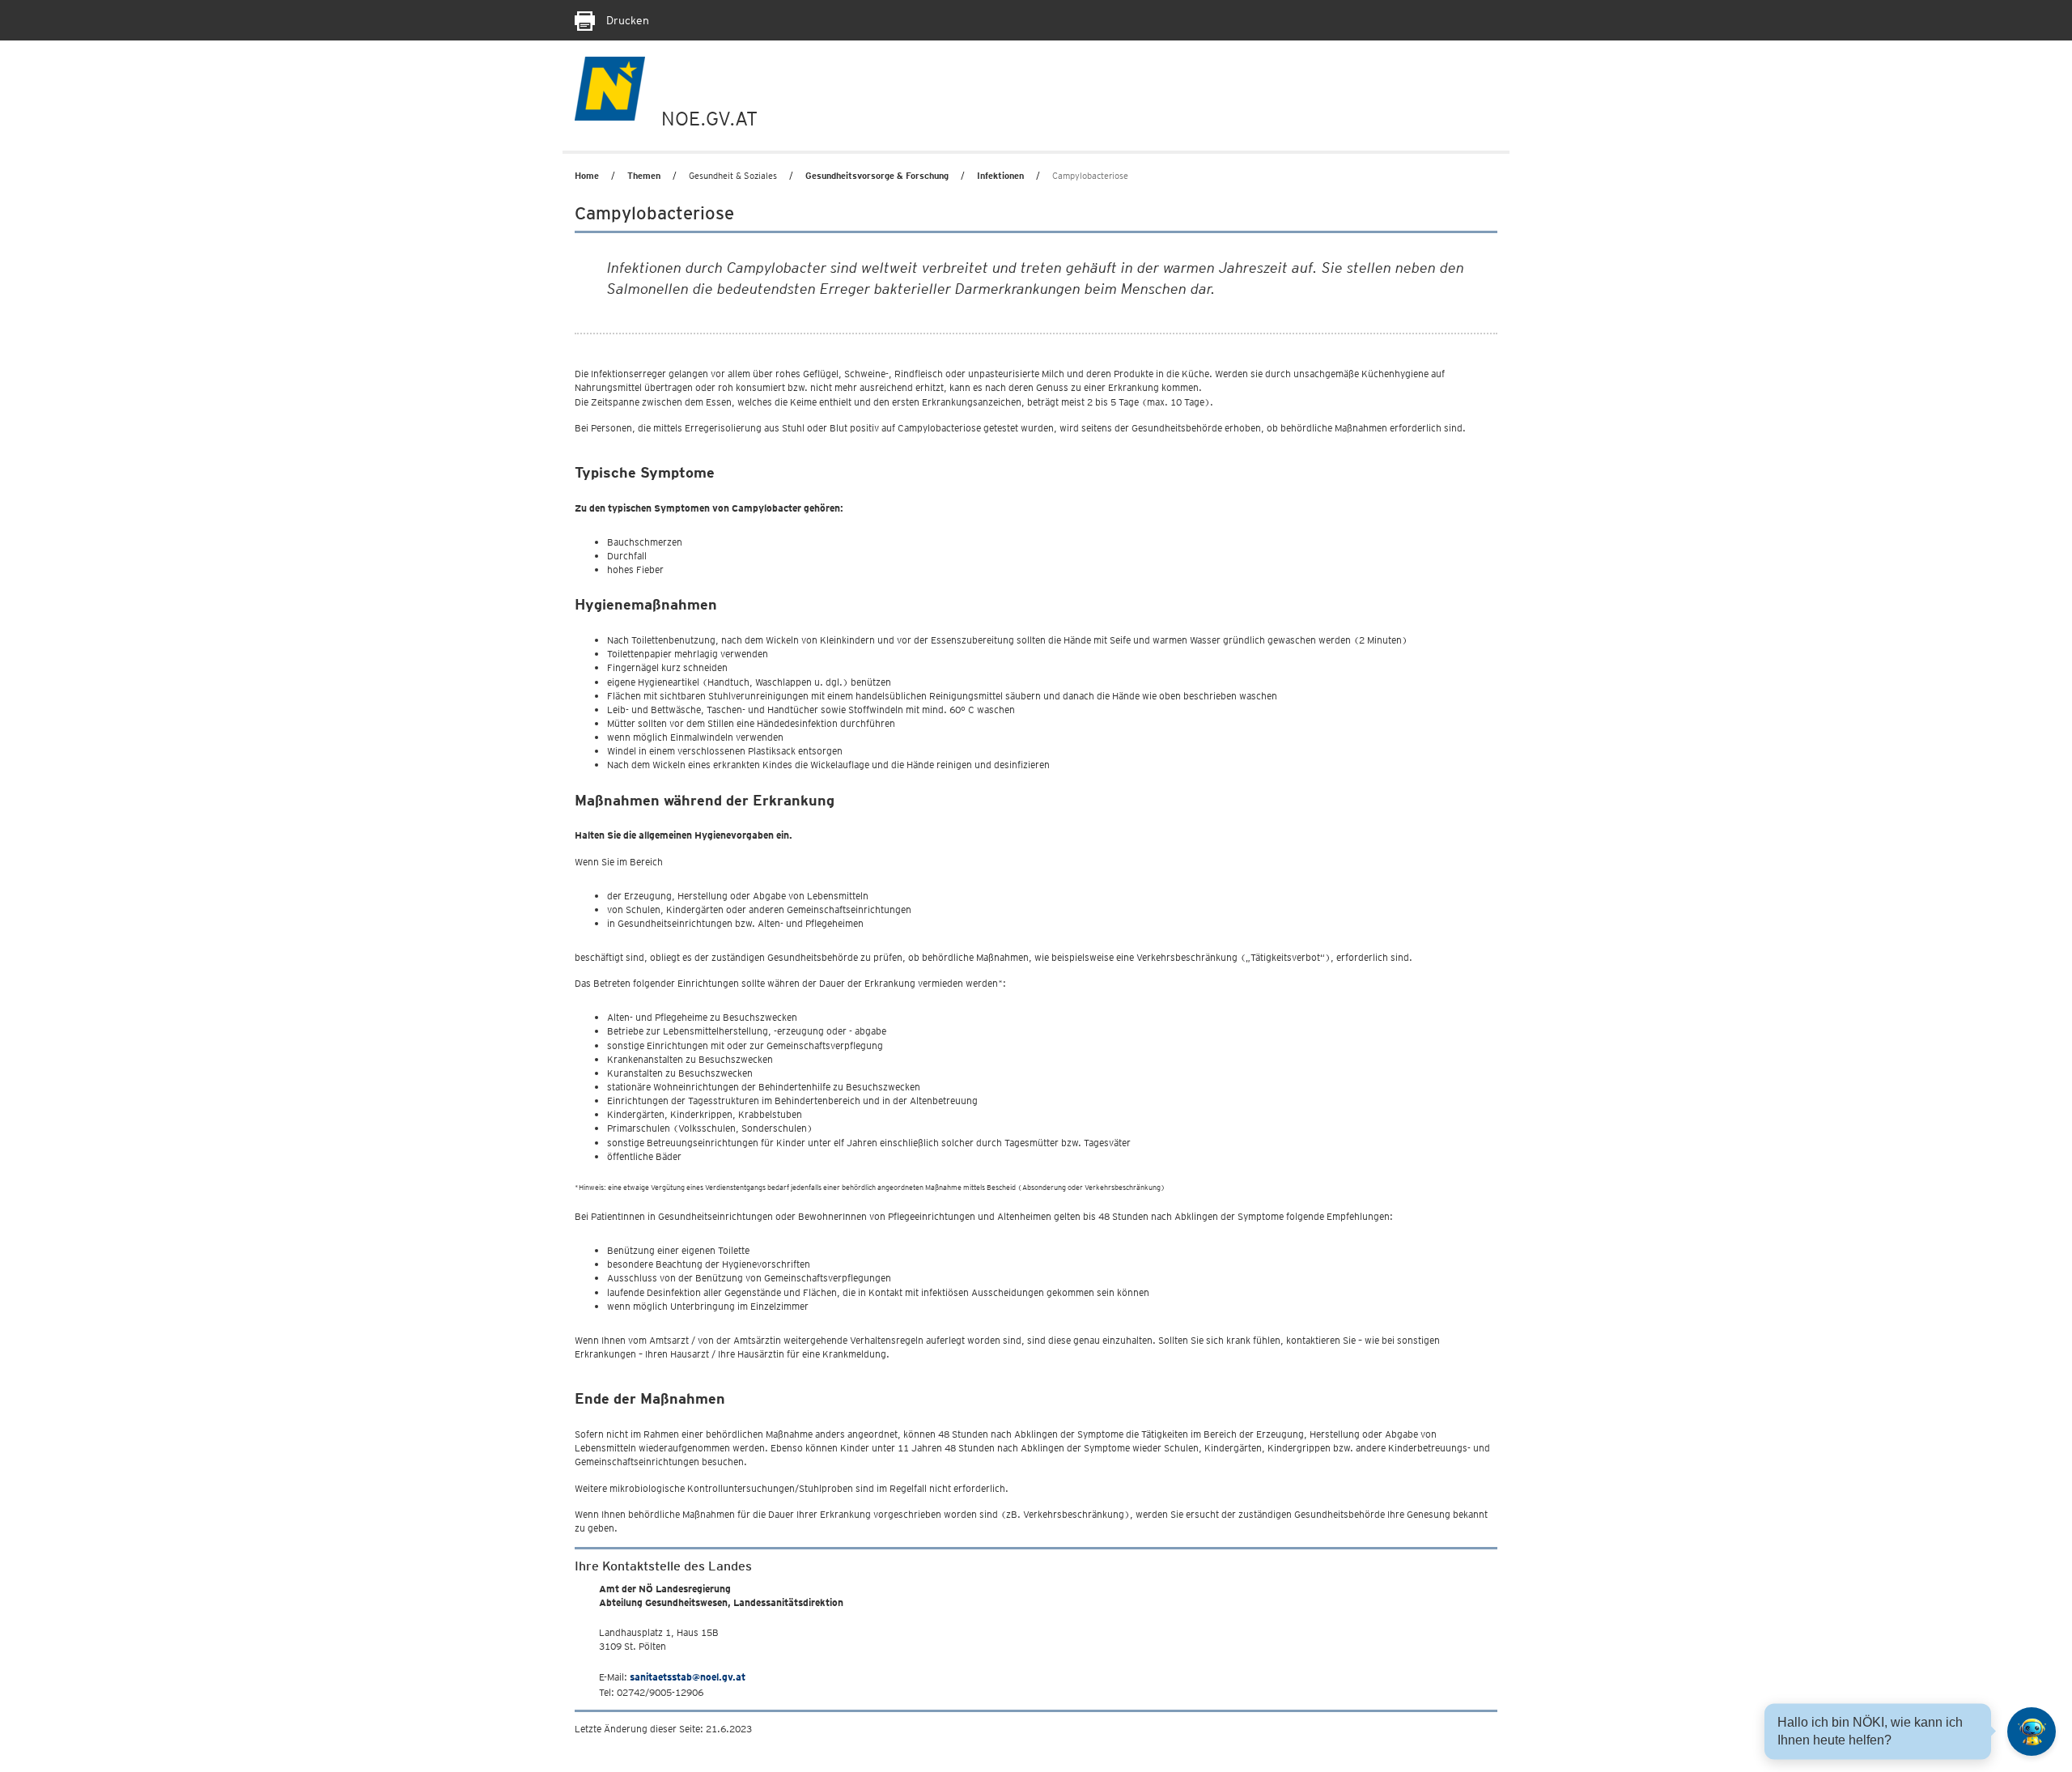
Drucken (626, 20)
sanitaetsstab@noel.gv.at (688, 1677)
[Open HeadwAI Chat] (2032, 1732)
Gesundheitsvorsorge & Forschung (877, 176)
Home (587, 176)
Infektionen (1000, 176)
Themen (644, 176)
